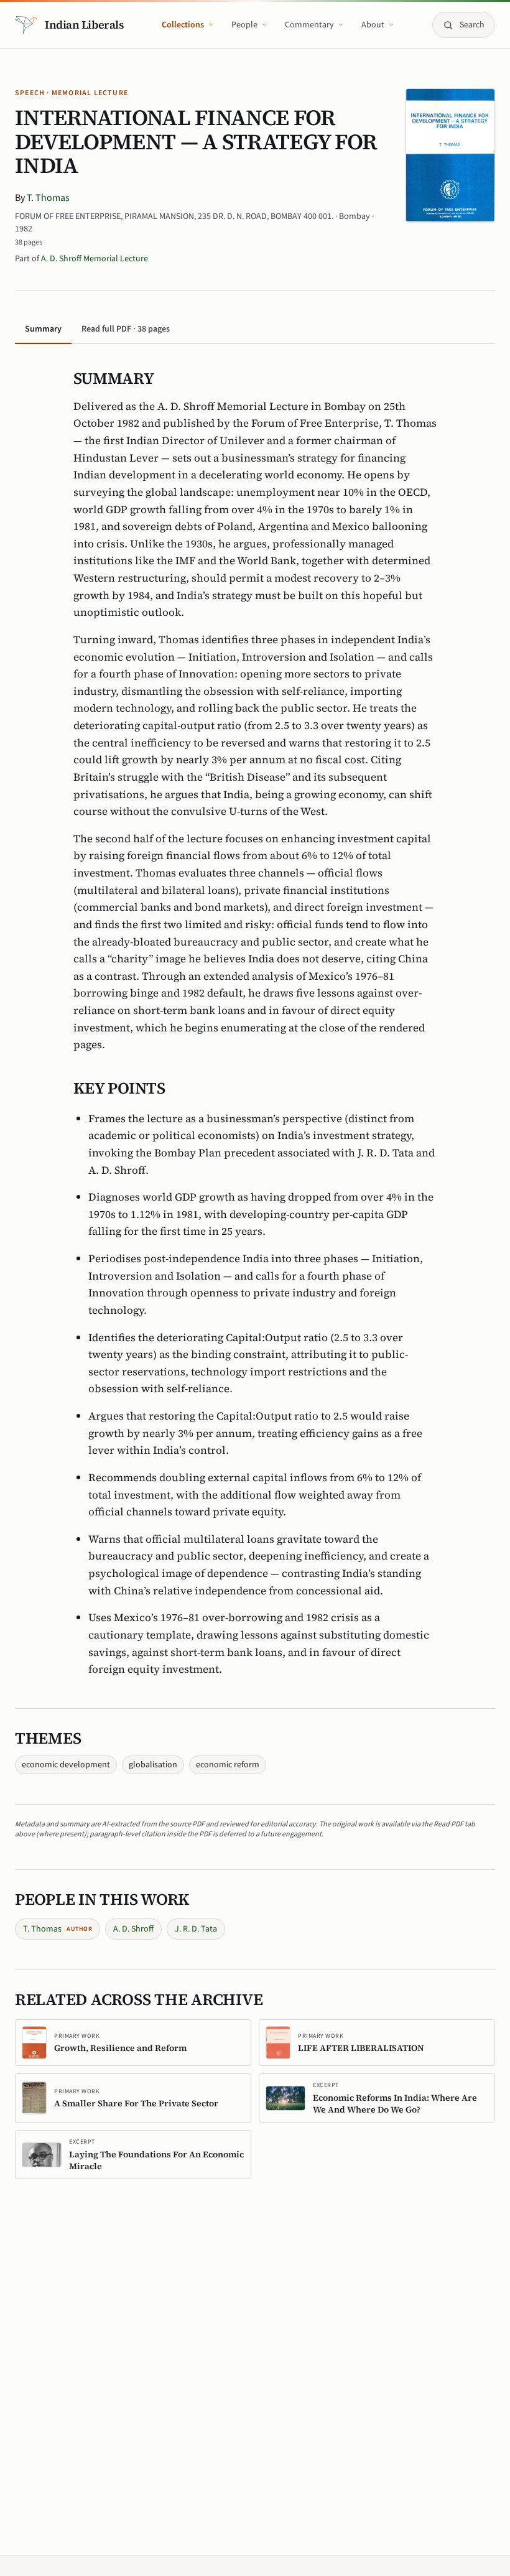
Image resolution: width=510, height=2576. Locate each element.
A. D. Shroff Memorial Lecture (95, 259)
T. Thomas (48, 198)
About (373, 25)
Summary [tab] (43, 329)
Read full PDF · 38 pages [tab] (126, 329)
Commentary (309, 25)
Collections (183, 25)
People (244, 25)
